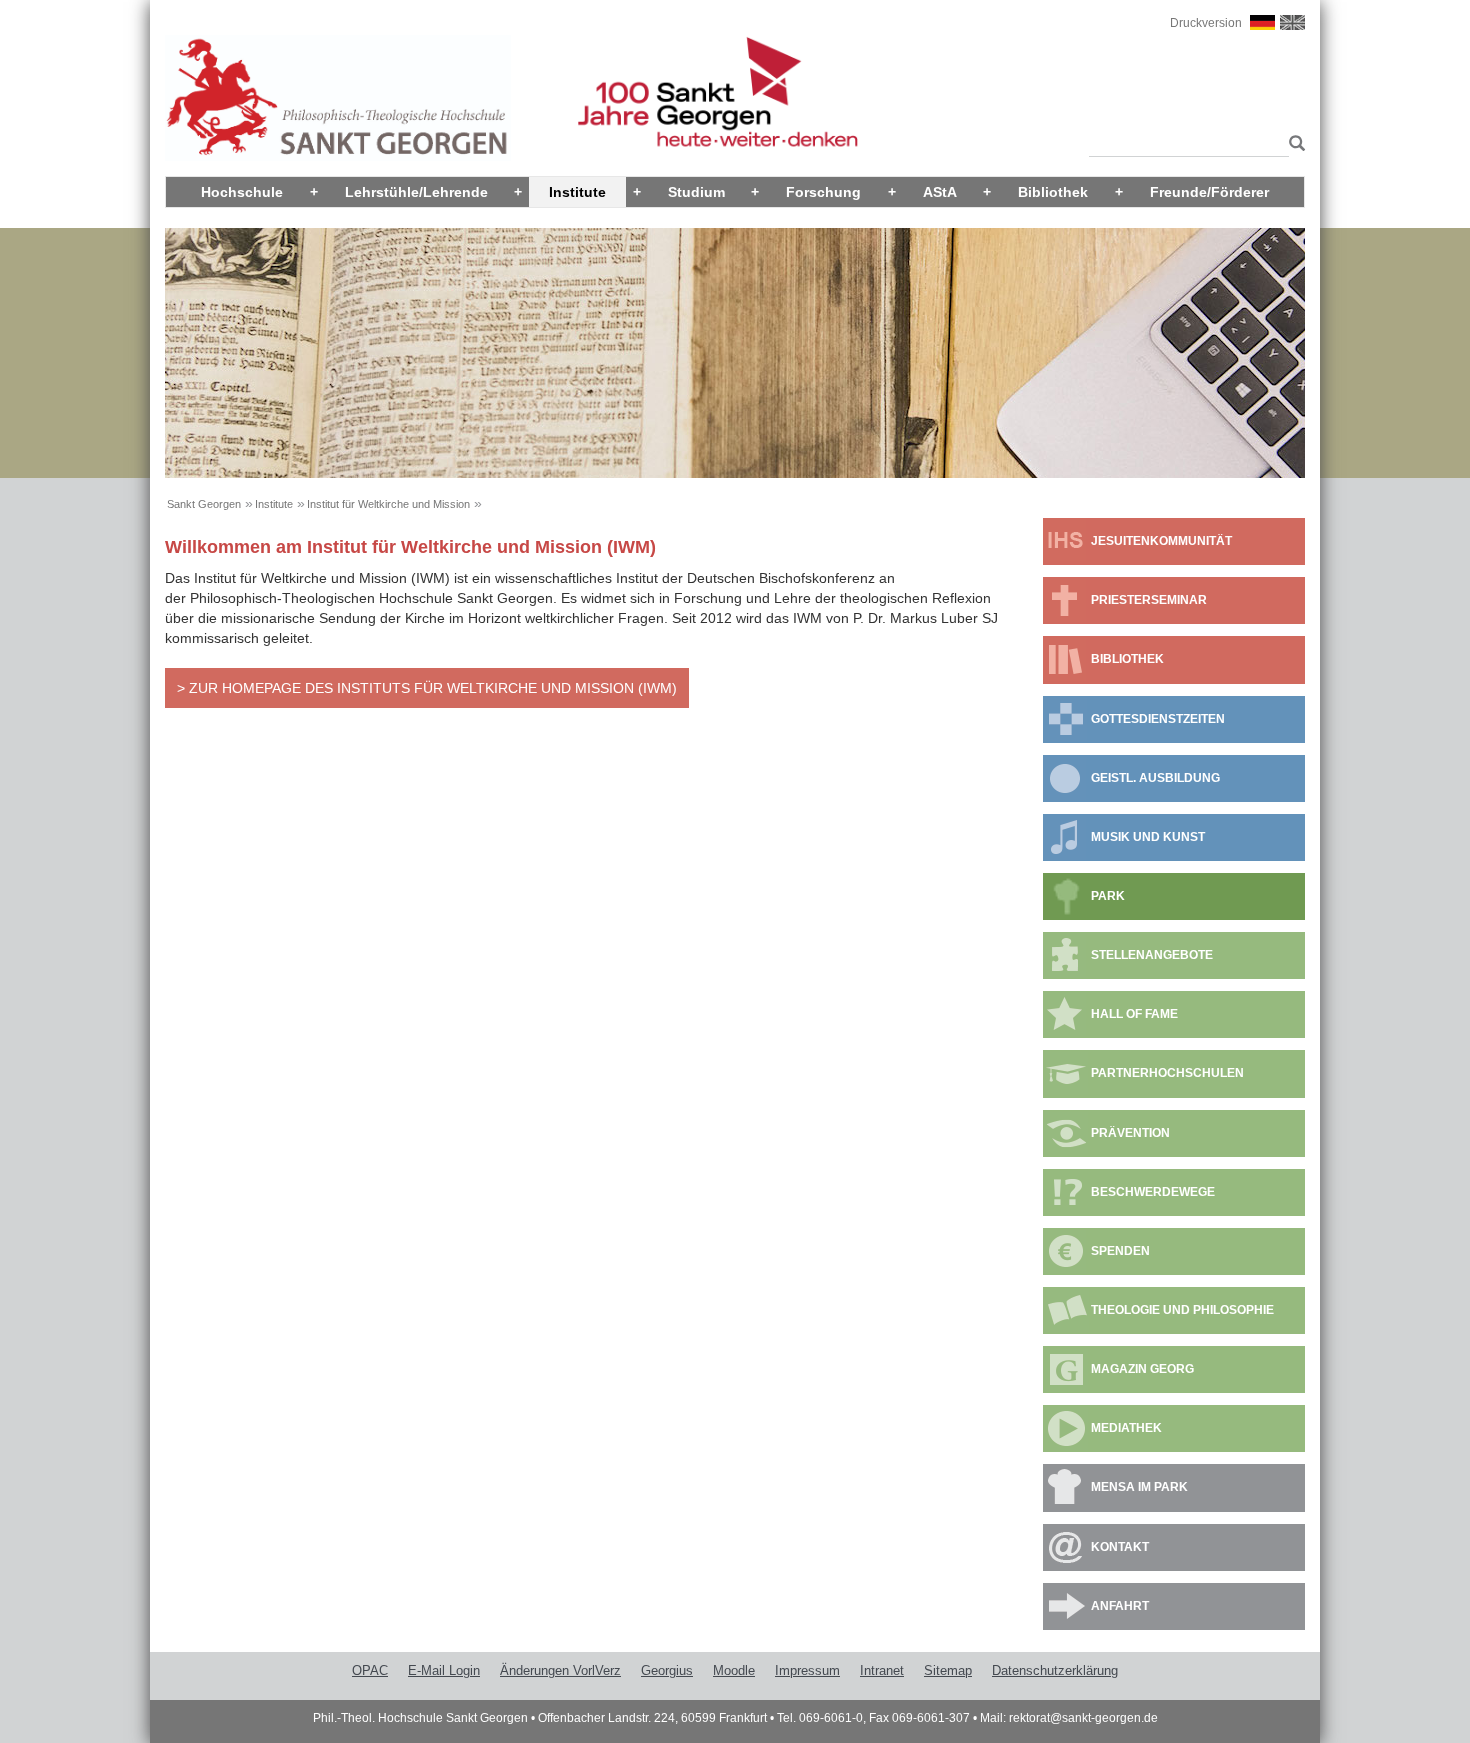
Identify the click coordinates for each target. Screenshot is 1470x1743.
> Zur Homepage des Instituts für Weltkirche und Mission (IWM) (427, 688)
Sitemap (948, 1670)
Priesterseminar (1149, 600)
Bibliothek (1053, 192)
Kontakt (1120, 1547)
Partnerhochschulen (1167, 1073)
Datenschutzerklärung (1055, 1670)
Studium (696, 192)
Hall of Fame (1134, 1014)
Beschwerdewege (1153, 1192)
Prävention (1130, 1133)
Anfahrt (1120, 1606)
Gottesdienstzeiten (1158, 719)
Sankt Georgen (204, 504)
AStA (940, 192)
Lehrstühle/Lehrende (416, 192)
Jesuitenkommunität (1161, 541)
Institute (577, 192)
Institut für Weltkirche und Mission (388, 504)
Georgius (667, 1670)
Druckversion (1206, 23)
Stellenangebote (1152, 955)
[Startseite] (338, 97)
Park (1108, 896)
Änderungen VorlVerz (560, 1670)
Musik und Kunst (1148, 837)
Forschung (823, 192)
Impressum (807, 1670)
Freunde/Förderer (1209, 192)
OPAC (370, 1670)
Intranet (882, 1670)
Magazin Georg (1142, 1369)
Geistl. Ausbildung (1155, 778)
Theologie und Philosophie (1182, 1310)
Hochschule (242, 192)
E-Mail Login (444, 1670)
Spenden (1120, 1251)
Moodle (734, 1670)
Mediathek (1126, 1428)
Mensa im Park (1139, 1487)
